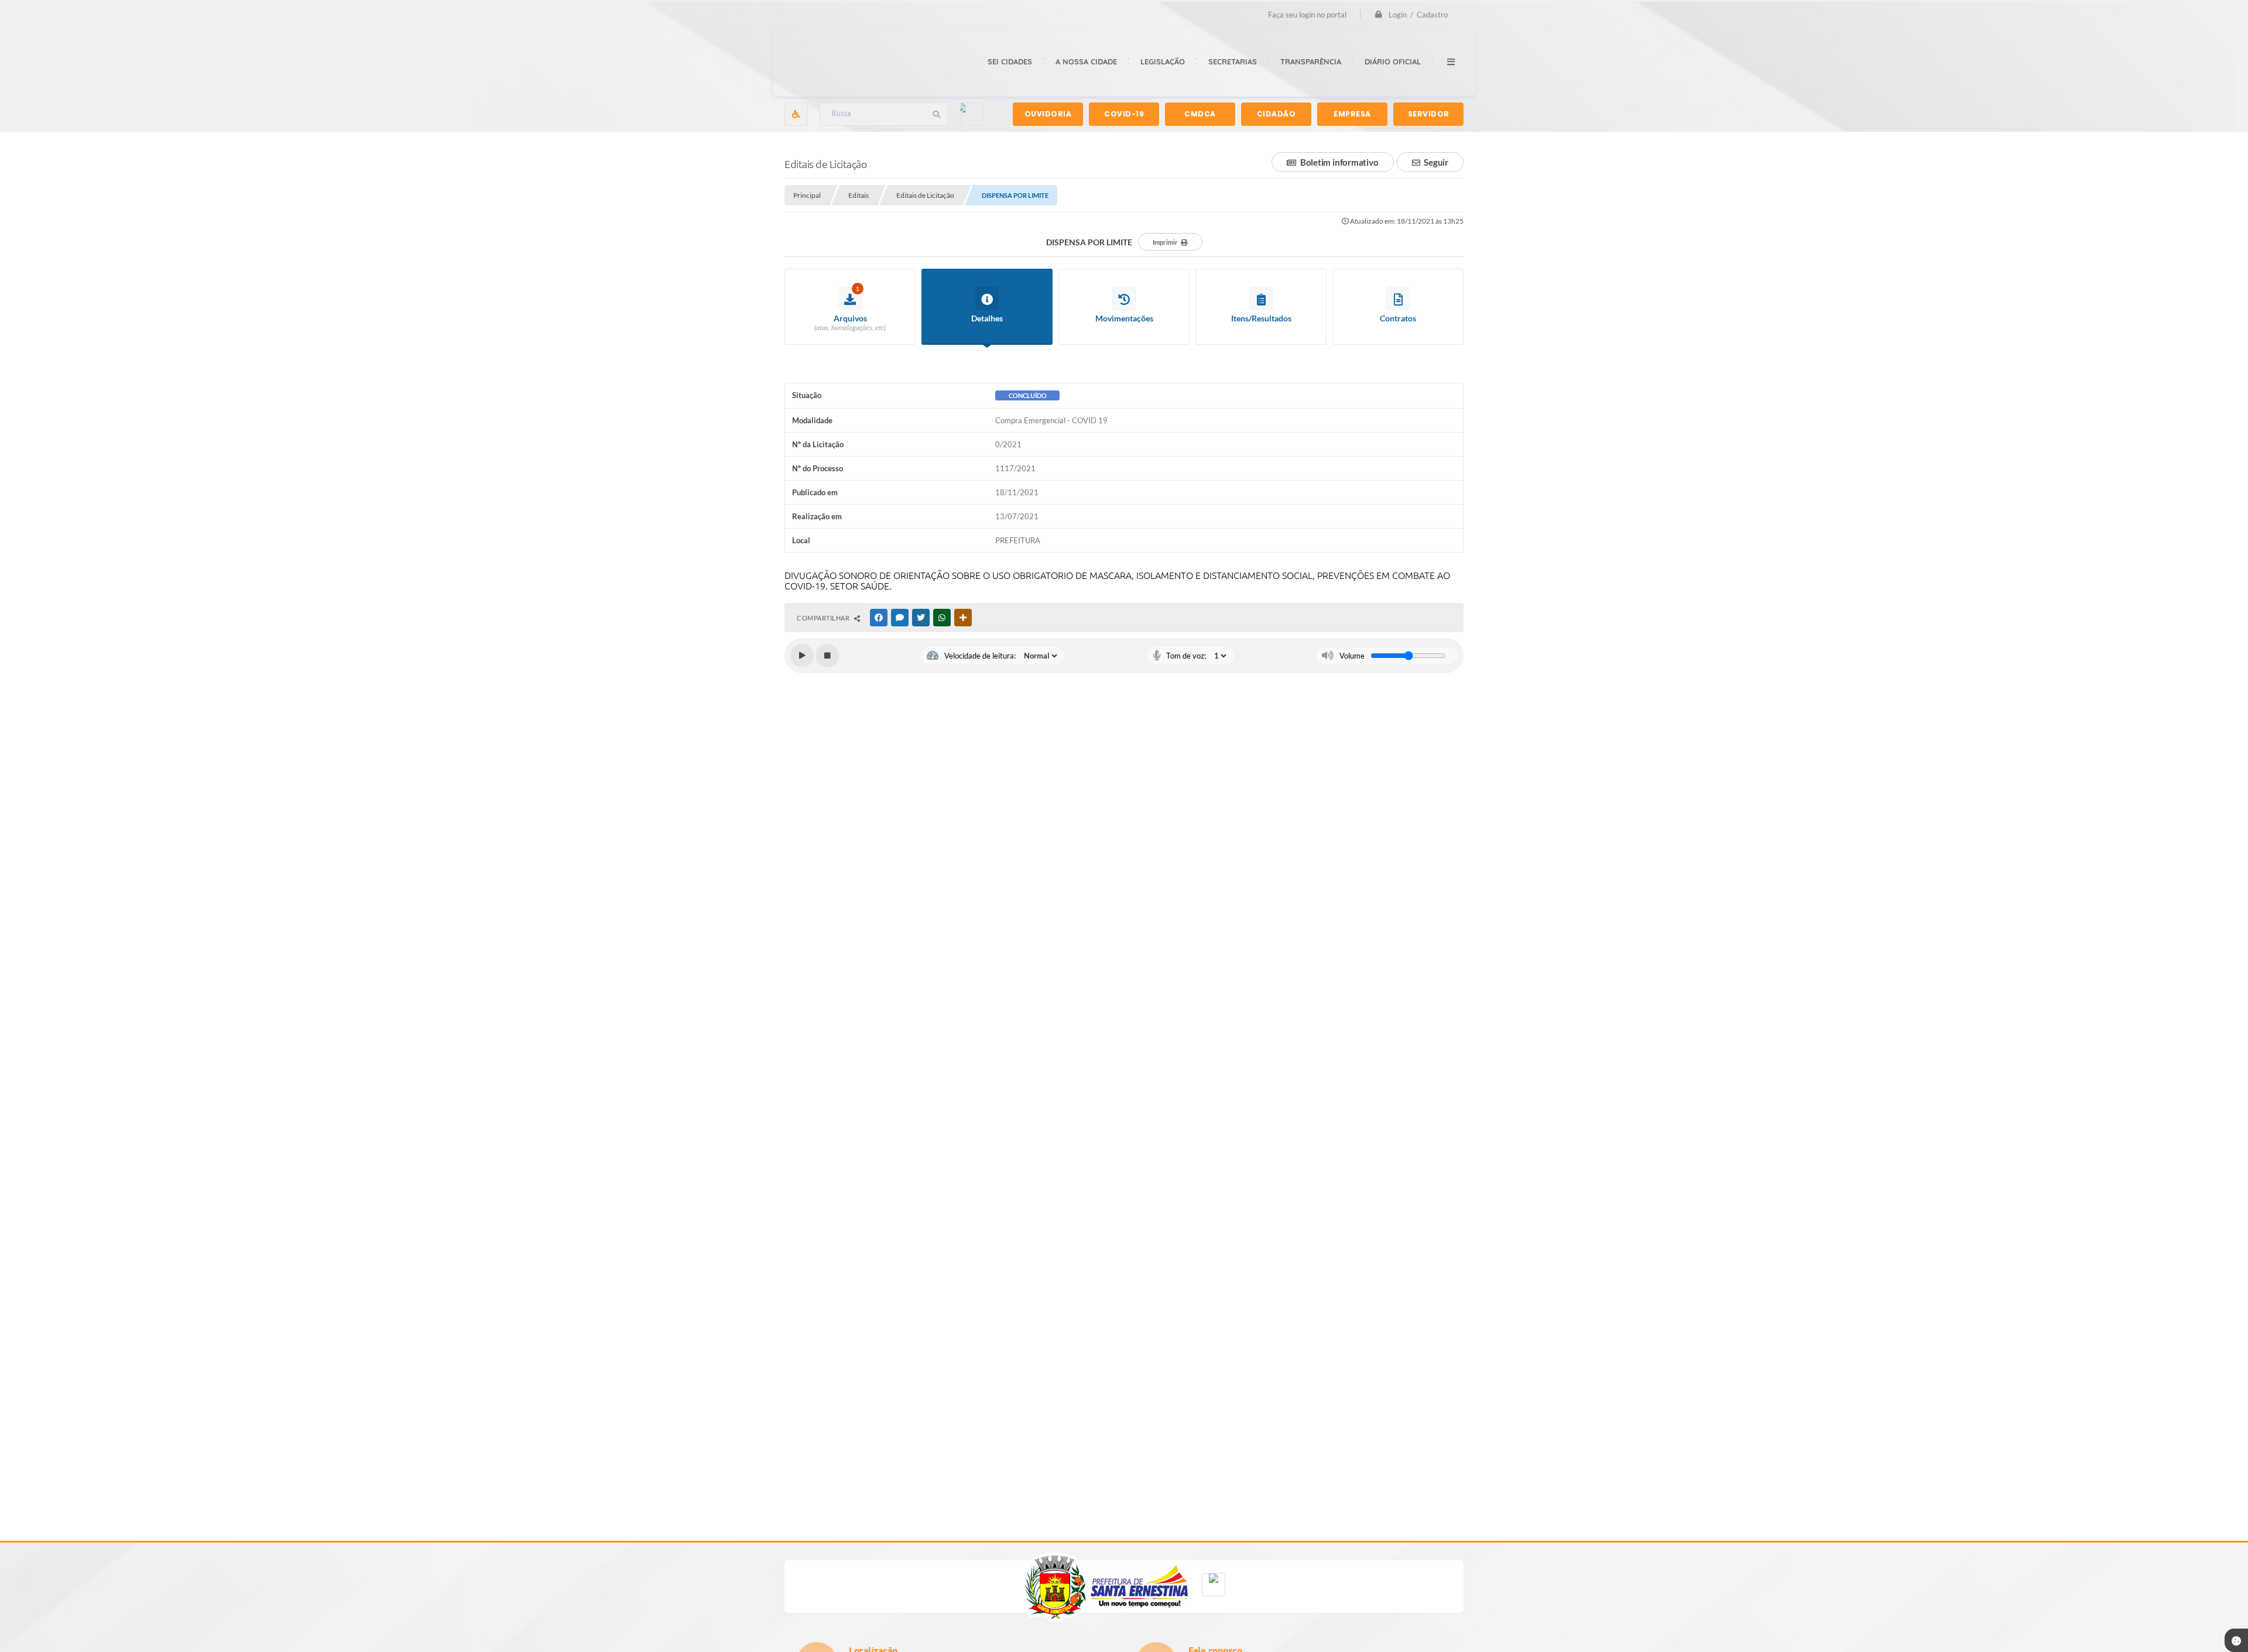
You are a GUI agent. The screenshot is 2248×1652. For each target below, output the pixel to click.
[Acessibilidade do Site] (796, 114)
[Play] (802, 656)
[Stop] (827, 656)
